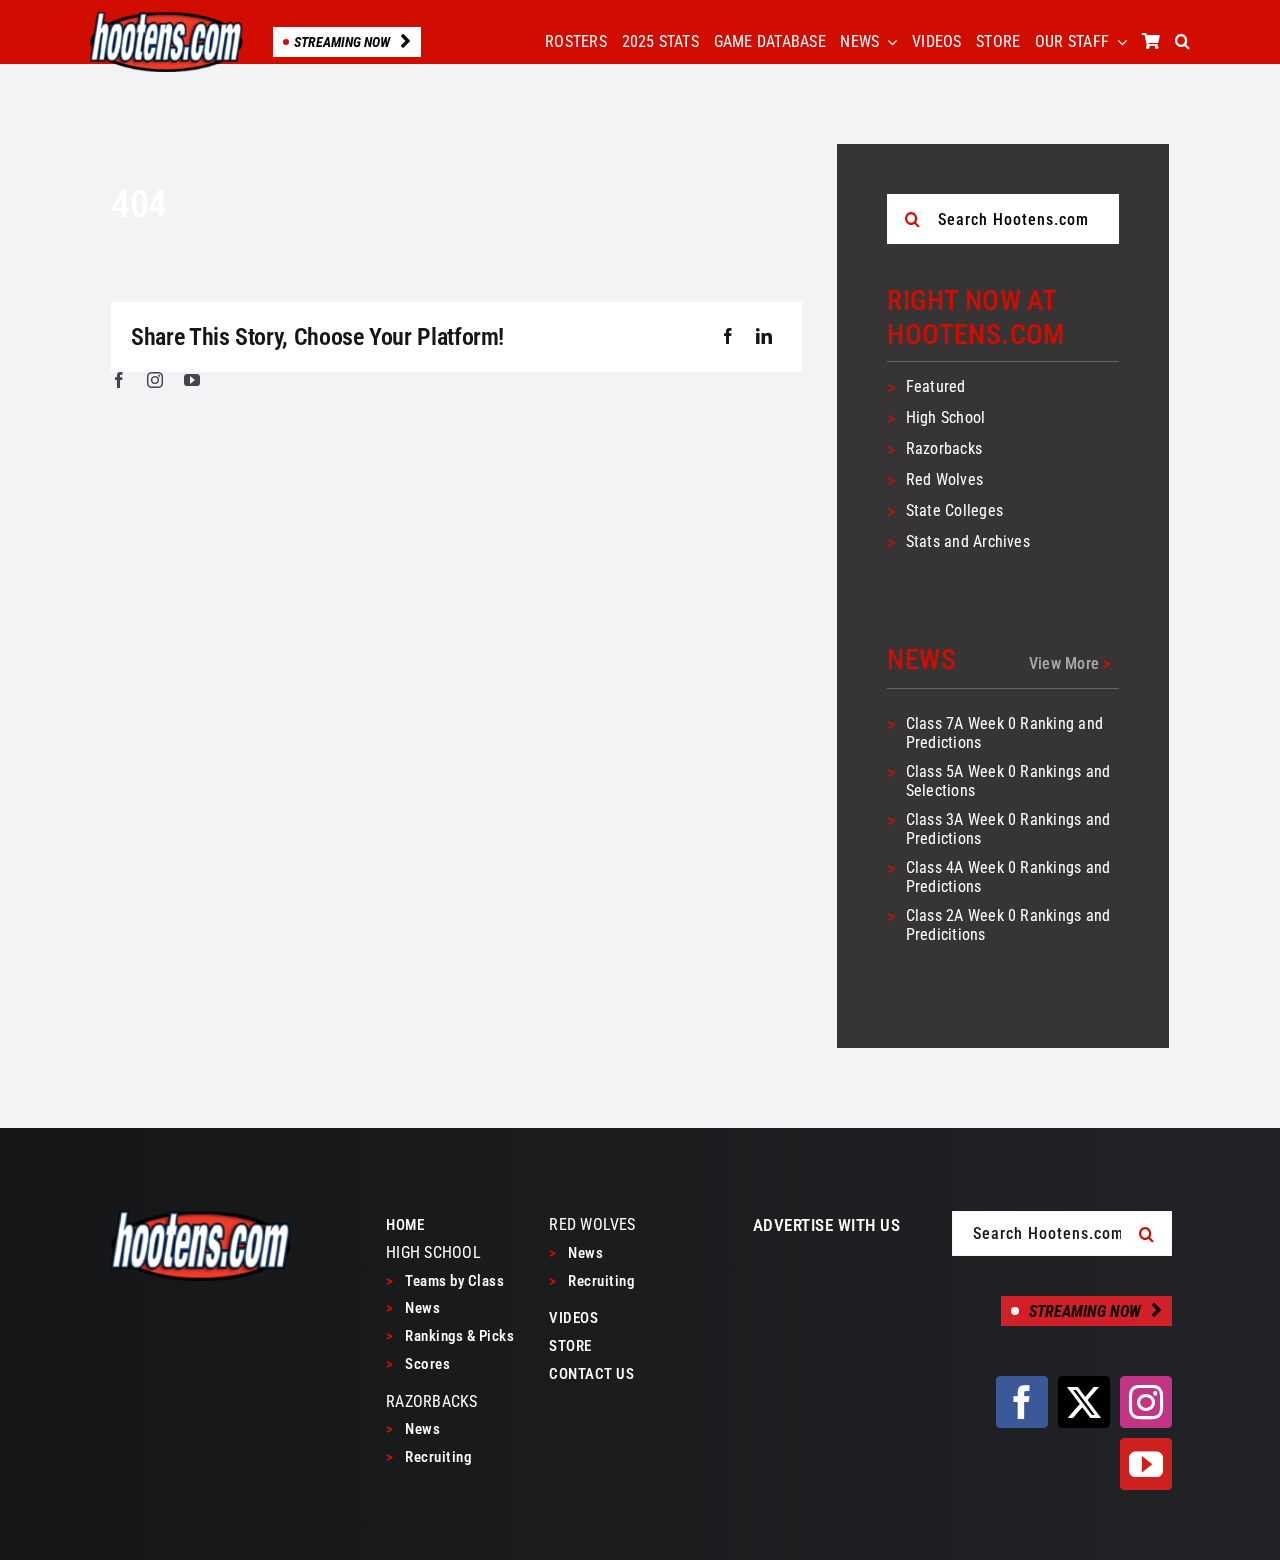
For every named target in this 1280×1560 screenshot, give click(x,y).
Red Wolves (944, 479)
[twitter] (1084, 1402)
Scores (418, 1364)
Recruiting (428, 1457)
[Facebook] (728, 337)
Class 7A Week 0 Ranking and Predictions (1004, 733)
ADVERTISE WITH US (827, 1225)
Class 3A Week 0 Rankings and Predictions (1008, 829)
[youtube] (192, 380)
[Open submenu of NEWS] (888, 42)
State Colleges (954, 510)
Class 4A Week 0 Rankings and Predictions (1008, 877)
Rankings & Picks (450, 1336)
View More (1070, 663)
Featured (936, 386)
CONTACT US (591, 1374)
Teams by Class (445, 1281)
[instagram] (155, 380)
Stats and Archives (968, 541)
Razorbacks (944, 448)
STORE (570, 1346)
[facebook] (119, 380)
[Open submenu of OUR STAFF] (1118, 42)
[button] (1182, 42)
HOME (405, 1225)
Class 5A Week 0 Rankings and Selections (1008, 781)
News (413, 1308)
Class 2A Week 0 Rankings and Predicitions (1008, 925)
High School (946, 417)
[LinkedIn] (764, 337)
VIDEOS (573, 1318)
